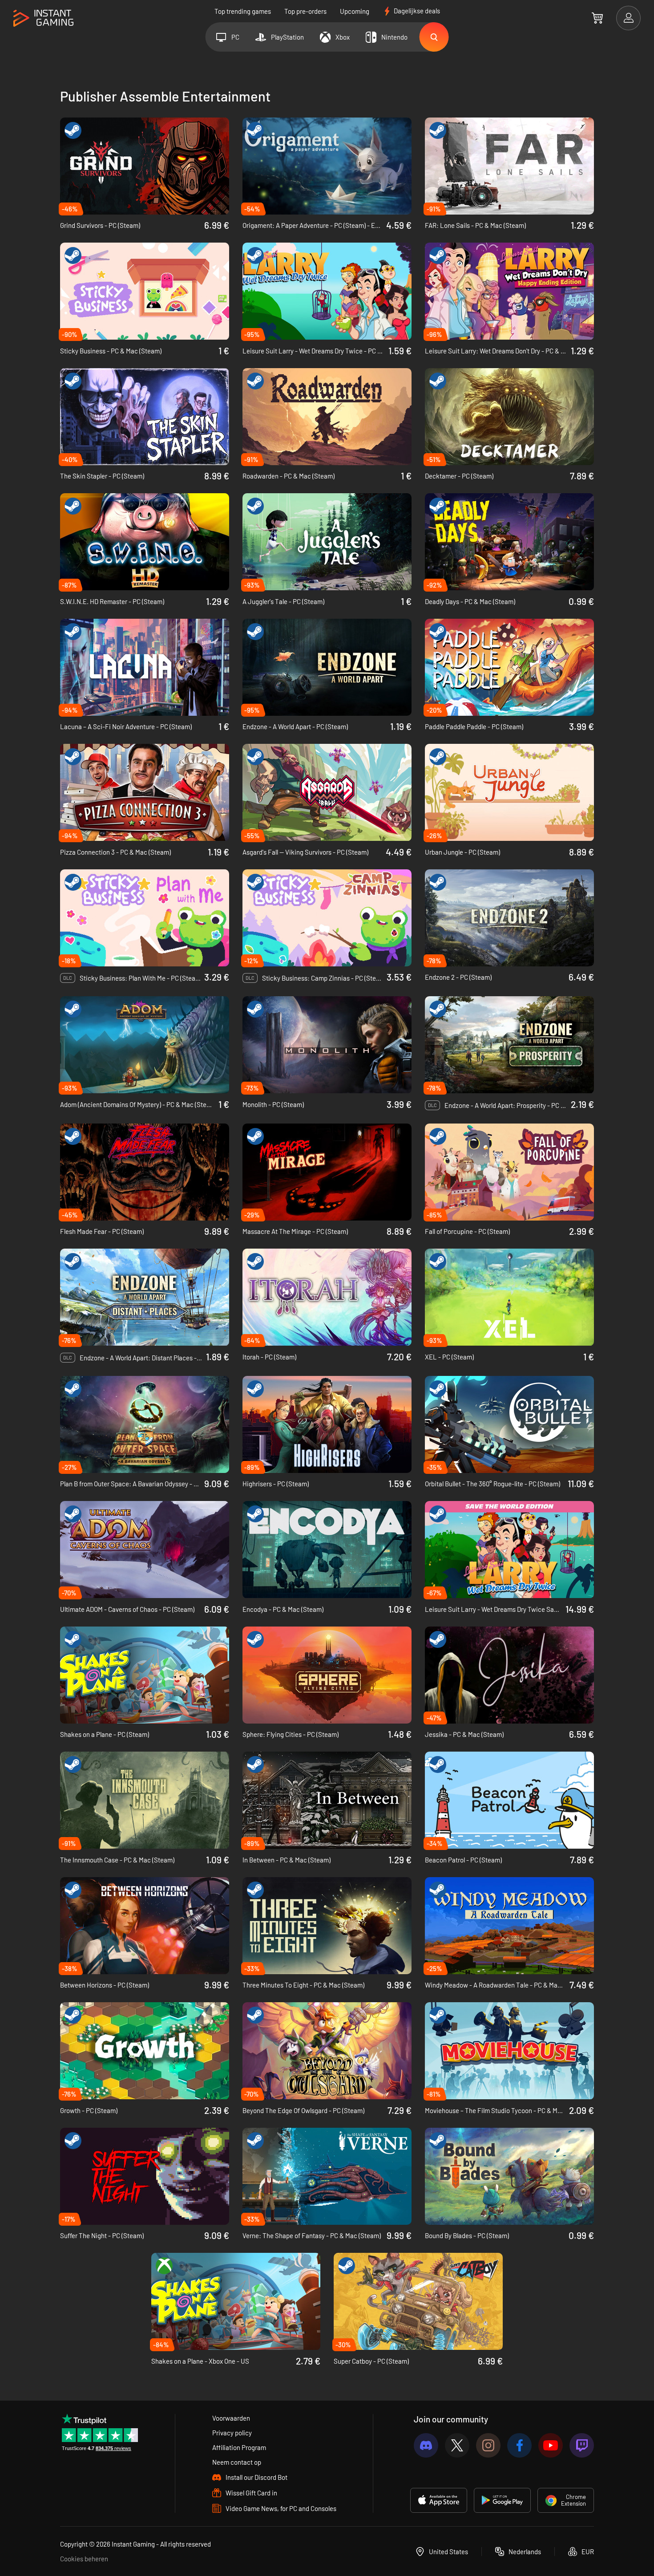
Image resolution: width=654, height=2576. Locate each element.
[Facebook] (519, 2445)
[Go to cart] (597, 18)
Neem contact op (237, 2462)
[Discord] (426, 2445)
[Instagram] (488, 2445)
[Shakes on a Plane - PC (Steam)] (145, 1675)
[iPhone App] (439, 2500)
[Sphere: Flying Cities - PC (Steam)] (327, 1675)
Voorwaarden (231, 2418)
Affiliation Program (239, 2447)
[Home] (43, 18)
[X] (457, 2445)
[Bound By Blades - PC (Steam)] (509, 2176)
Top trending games (243, 11)
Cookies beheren (84, 2559)
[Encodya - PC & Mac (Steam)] (327, 1550)
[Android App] (502, 2500)
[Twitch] (582, 2445)
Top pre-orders (305, 11)
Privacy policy (232, 2433)
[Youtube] (551, 2445)
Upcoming (355, 11)
